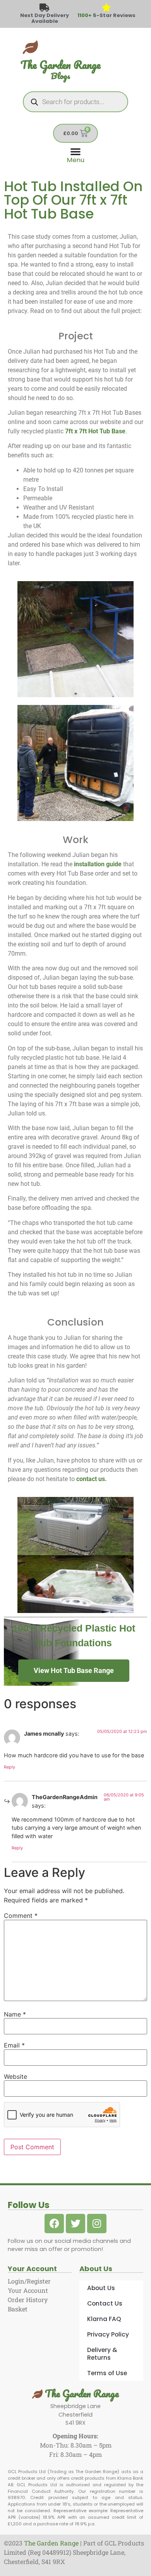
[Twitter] (75, 2224)
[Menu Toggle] (76, 155)
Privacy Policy (108, 2334)
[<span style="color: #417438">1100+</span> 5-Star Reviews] (107, 8)
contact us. (92, 1479)
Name (15, 2014)
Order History (28, 2300)
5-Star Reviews (106, 15)
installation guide (98, 864)
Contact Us (105, 2303)
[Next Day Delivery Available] (45, 8)
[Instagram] (97, 2224)
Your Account (28, 2290)
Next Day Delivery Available (45, 18)
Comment (21, 1916)
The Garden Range (81, 2393)
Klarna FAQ (104, 2319)
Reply (9, 1767)
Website (15, 2077)
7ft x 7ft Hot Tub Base (95, 431)
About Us (101, 2288)
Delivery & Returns (102, 2354)
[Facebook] (54, 2224)
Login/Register (29, 2281)
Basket (18, 2309)
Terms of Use (107, 2373)
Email (14, 2045)
